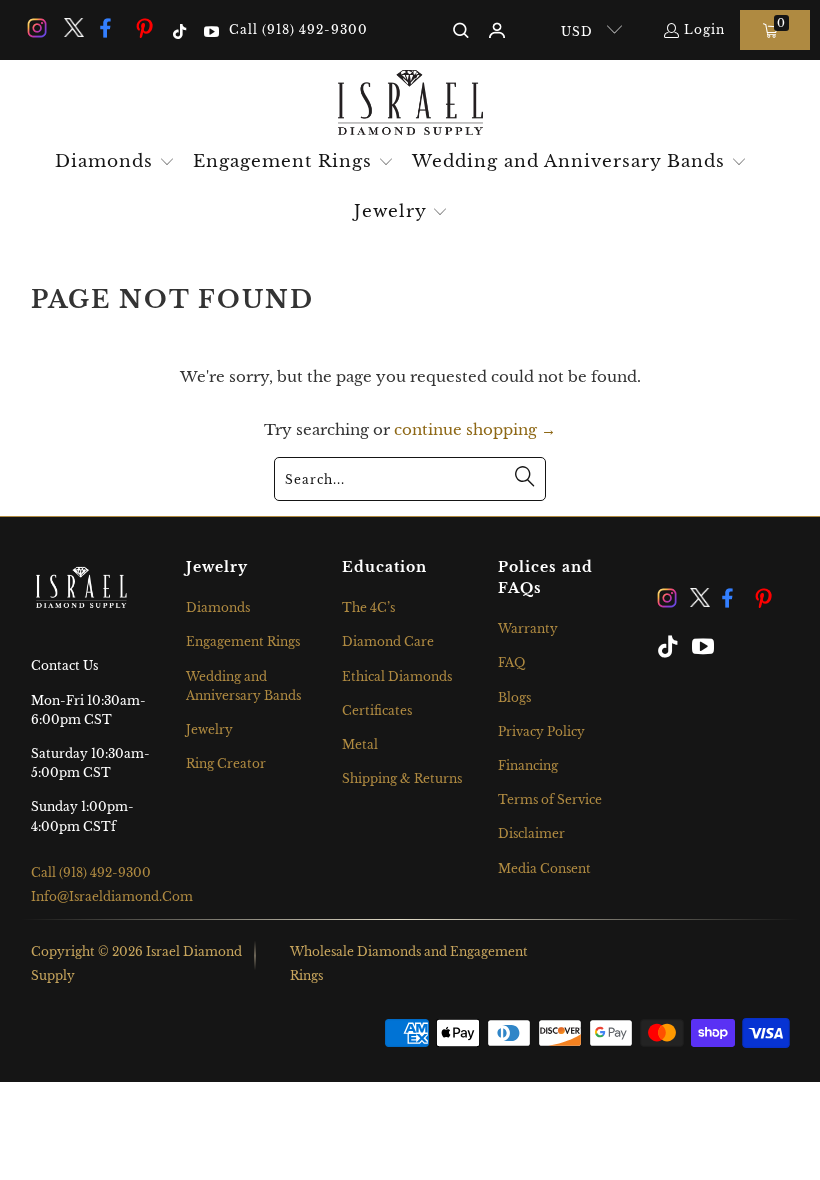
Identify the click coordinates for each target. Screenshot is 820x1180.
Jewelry (209, 729)
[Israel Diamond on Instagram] (36, 29)
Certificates (377, 710)
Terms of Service (550, 799)
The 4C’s (368, 607)
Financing (528, 765)
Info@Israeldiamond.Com (112, 896)
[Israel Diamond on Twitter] (72, 29)
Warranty (528, 628)
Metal (360, 744)
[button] (115, 163)
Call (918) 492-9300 (298, 29)
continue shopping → (475, 429)
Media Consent (544, 868)
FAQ (511, 662)
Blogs (514, 697)
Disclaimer (531, 833)
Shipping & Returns (402, 778)
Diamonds (218, 607)
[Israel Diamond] (410, 104)
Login (704, 29)
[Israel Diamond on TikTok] (178, 29)
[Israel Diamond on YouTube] (209, 29)
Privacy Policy (541, 731)
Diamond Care (388, 641)
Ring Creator (226, 763)
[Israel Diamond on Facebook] (109, 29)
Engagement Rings (243, 641)
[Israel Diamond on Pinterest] (145, 29)
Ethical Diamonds (397, 676)
